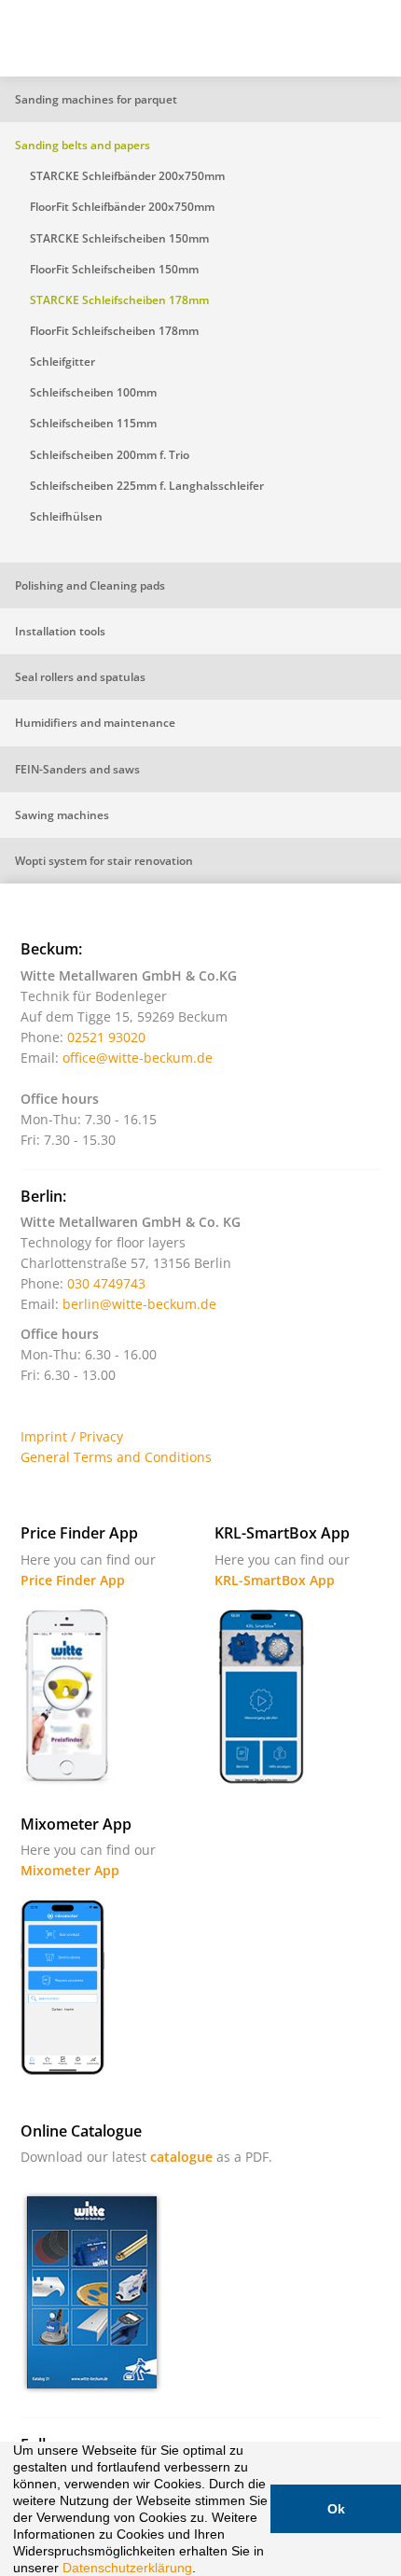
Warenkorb (322, 46)
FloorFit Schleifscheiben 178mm (114, 331)
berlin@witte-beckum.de (139, 1304)
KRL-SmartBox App (275, 1580)
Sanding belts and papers (83, 145)
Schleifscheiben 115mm (93, 423)
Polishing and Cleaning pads (90, 585)
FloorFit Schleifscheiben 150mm (114, 269)
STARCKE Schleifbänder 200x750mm (127, 176)
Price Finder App (73, 1580)
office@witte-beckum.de (138, 1058)
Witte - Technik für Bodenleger (67, 36)
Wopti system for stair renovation (104, 861)
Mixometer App (70, 1870)
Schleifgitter (62, 362)
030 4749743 (106, 1283)
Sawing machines (62, 815)
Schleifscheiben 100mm (93, 392)
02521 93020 (106, 1037)
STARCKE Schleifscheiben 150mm (119, 238)
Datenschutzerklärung (127, 2568)
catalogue (181, 2157)
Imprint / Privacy (72, 1436)
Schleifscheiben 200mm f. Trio (110, 455)
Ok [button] (336, 2509)
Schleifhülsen (66, 516)
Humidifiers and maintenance (95, 723)
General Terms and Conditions (116, 1457)
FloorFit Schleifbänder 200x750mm (122, 207)
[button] (202, 2569)
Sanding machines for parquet (96, 99)
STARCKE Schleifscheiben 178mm (119, 300)
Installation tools (60, 631)
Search (275, 46)
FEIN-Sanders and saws (77, 769)
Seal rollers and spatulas (80, 677)
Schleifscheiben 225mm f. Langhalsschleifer (147, 486)
